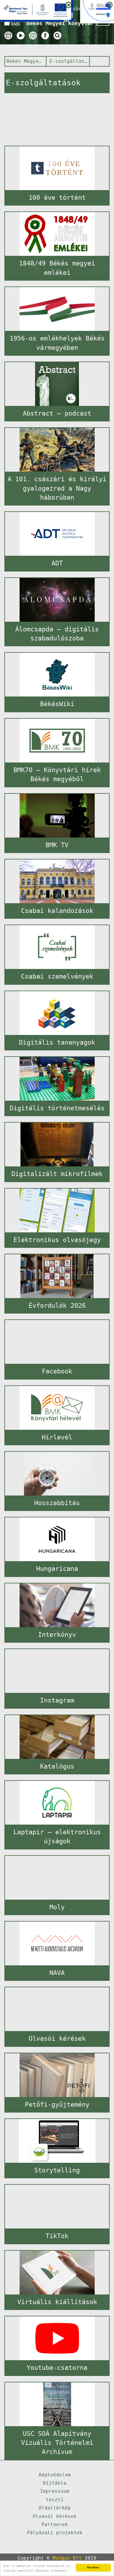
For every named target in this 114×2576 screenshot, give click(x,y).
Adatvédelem (55, 2475)
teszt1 (55, 2500)
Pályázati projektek (55, 2533)
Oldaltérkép (55, 2508)
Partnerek (55, 2524)
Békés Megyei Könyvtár (25, 61)
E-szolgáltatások (68, 61)
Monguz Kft (67, 2558)
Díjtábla (55, 2483)
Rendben (93, 2567)
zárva (80, 9)
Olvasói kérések (55, 2516)
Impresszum (55, 2491)
